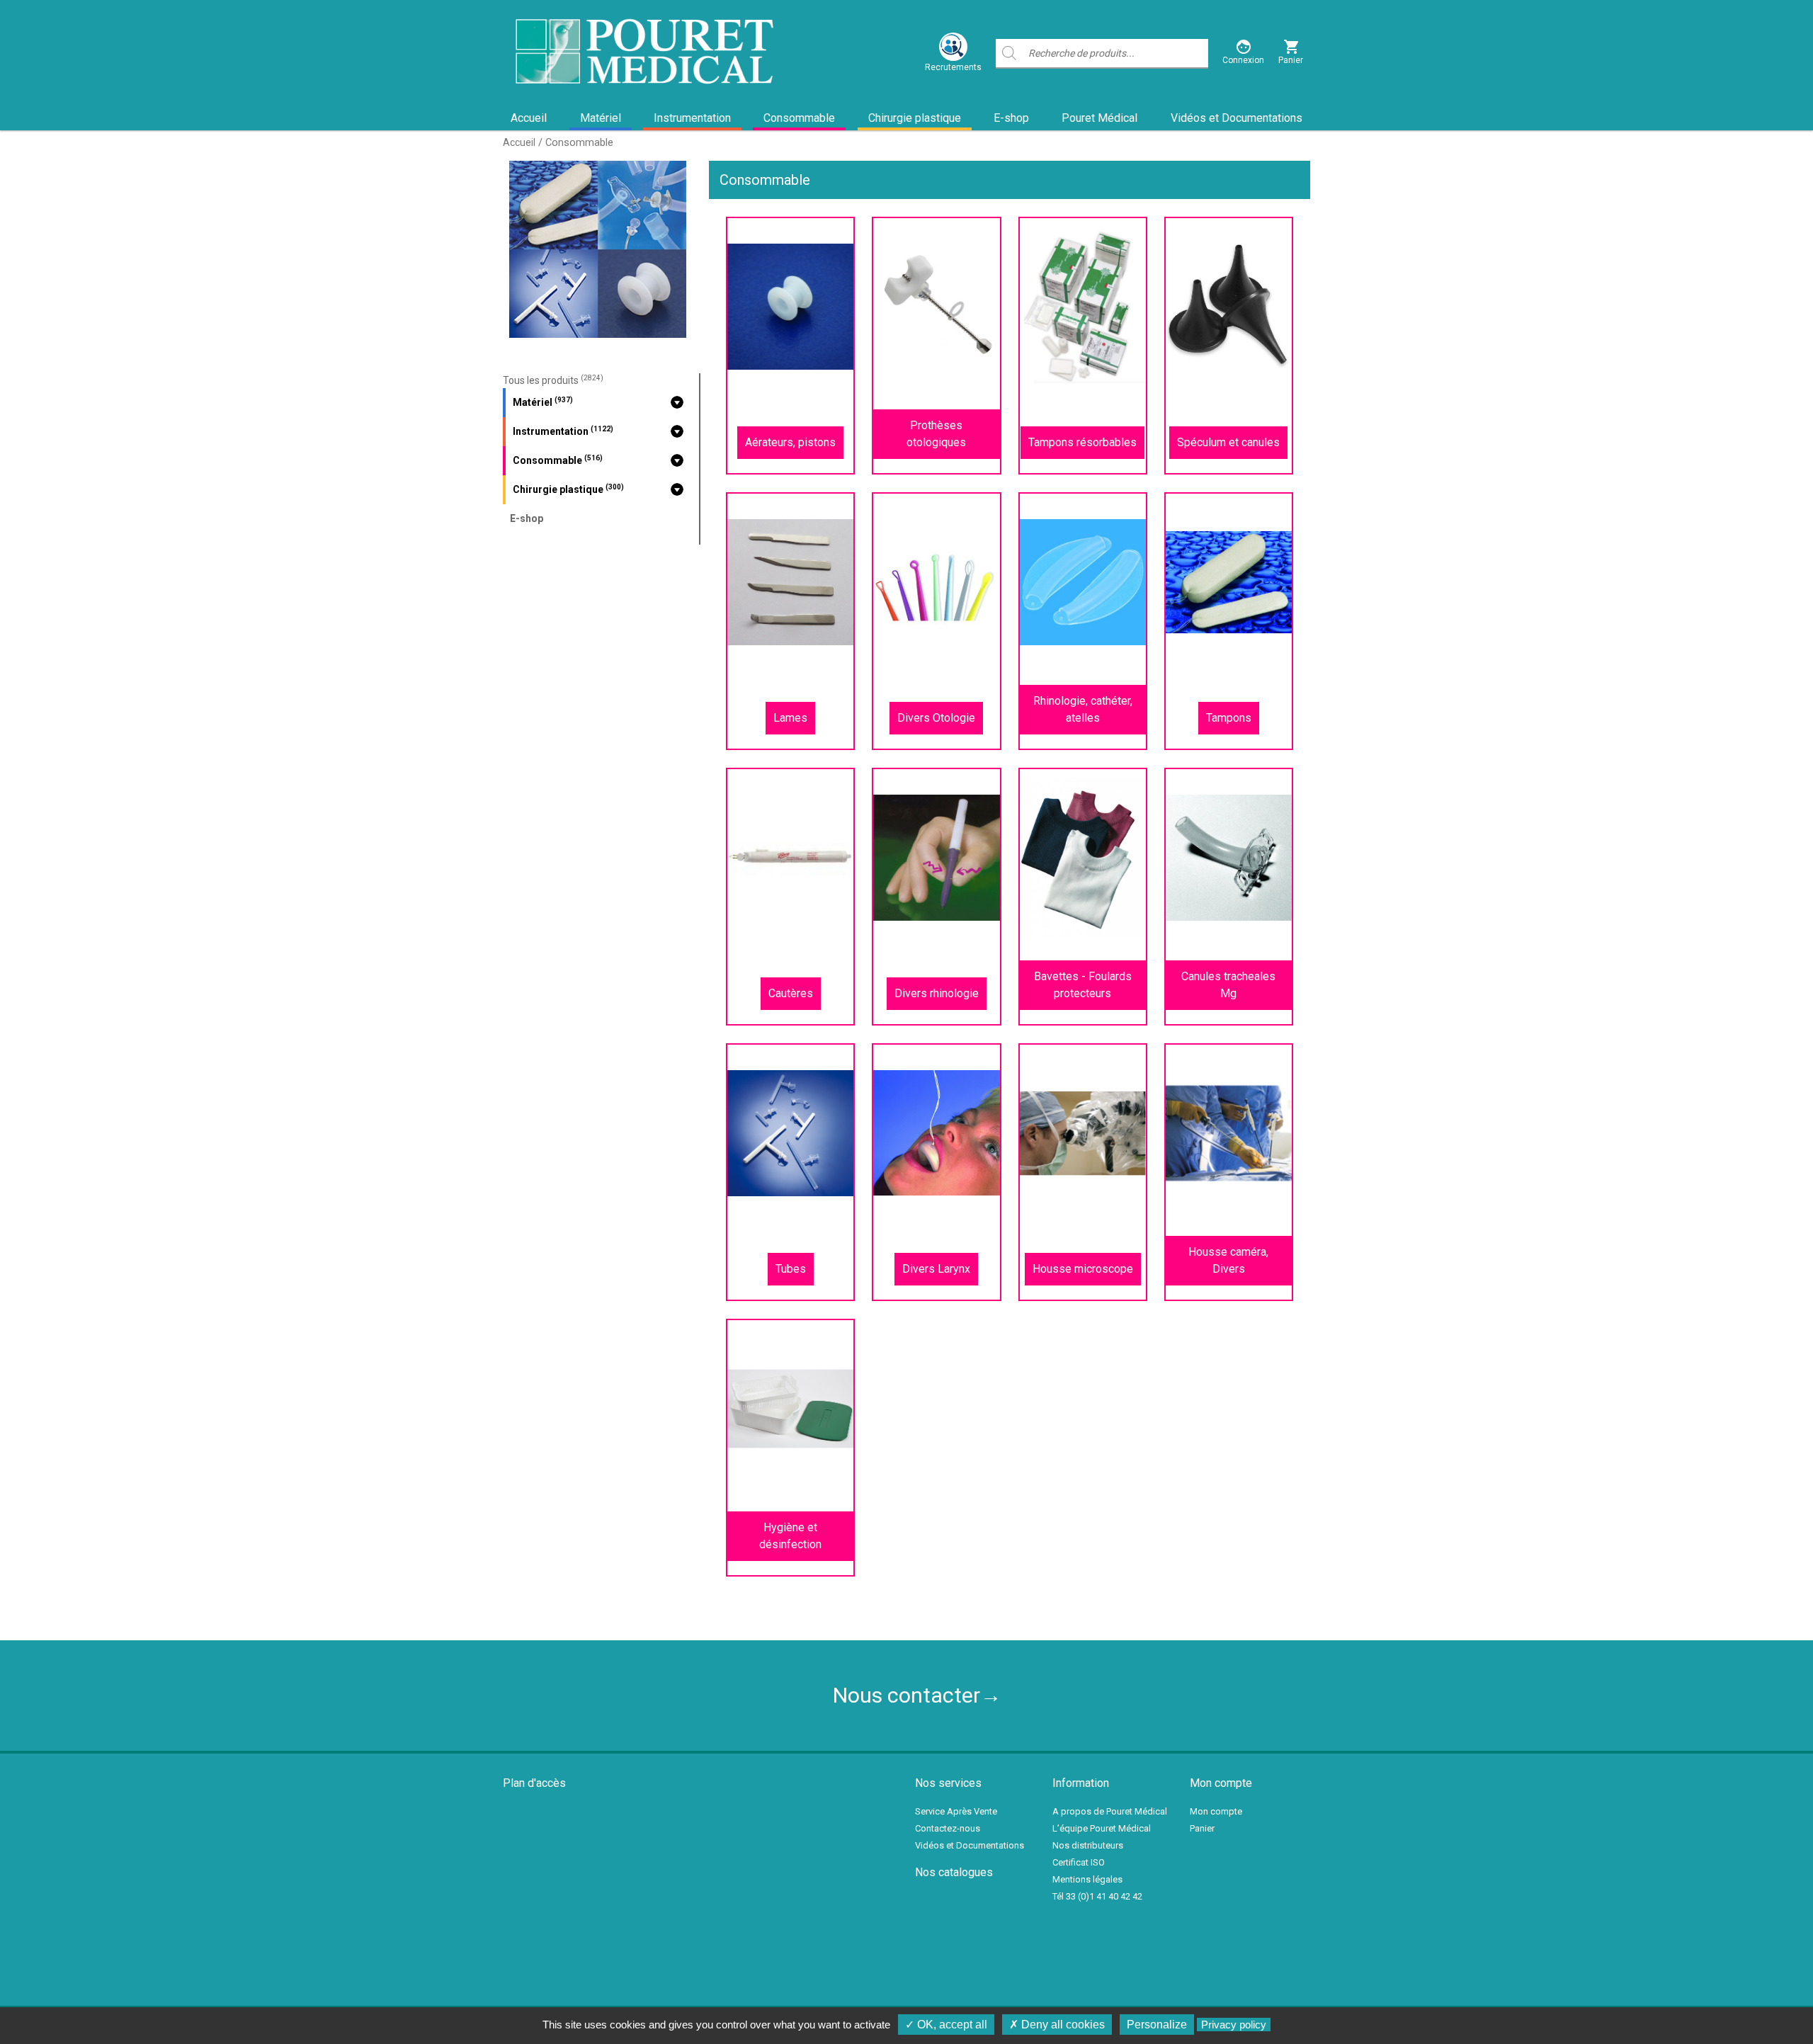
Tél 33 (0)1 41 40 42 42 (1097, 1896)
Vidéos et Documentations (1237, 118)
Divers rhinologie (937, 993)
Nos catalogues (954, 1872)
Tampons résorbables (1082, 442)
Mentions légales (1087, 1879)
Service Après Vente (956, 1811)
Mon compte (1216, 1811)
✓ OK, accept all (946, 2025)
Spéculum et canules (1228, 442)
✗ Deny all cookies (1057, 2025)
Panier (1202, 1828)
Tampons (1229, 718)
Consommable (799, 118)
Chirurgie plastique (915, 118)
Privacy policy (1234, 2025)
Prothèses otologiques (936, 434)
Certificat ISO (1079, 1862)
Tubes (791, 1269)
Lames (790, 718)
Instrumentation (692, 118)
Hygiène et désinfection (790, 1536)
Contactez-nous (948, 1828)
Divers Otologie (936, 718)
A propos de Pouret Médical (1110, 1811)
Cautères (791, 993)
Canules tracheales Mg (1228, 985)
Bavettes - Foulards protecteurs (1083, 985)
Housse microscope (1083, 1269)
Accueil (529, 118)
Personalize (1157, 2025)
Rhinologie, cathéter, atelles (1083, 709)
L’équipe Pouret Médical (1102, 1828)
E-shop (1011, 118)
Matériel (601, 118)
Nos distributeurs (1088, 1845)
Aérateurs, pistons (790, 442)
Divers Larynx (936, 1269)
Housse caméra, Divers (1228, 1260)
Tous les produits (553, 380)
